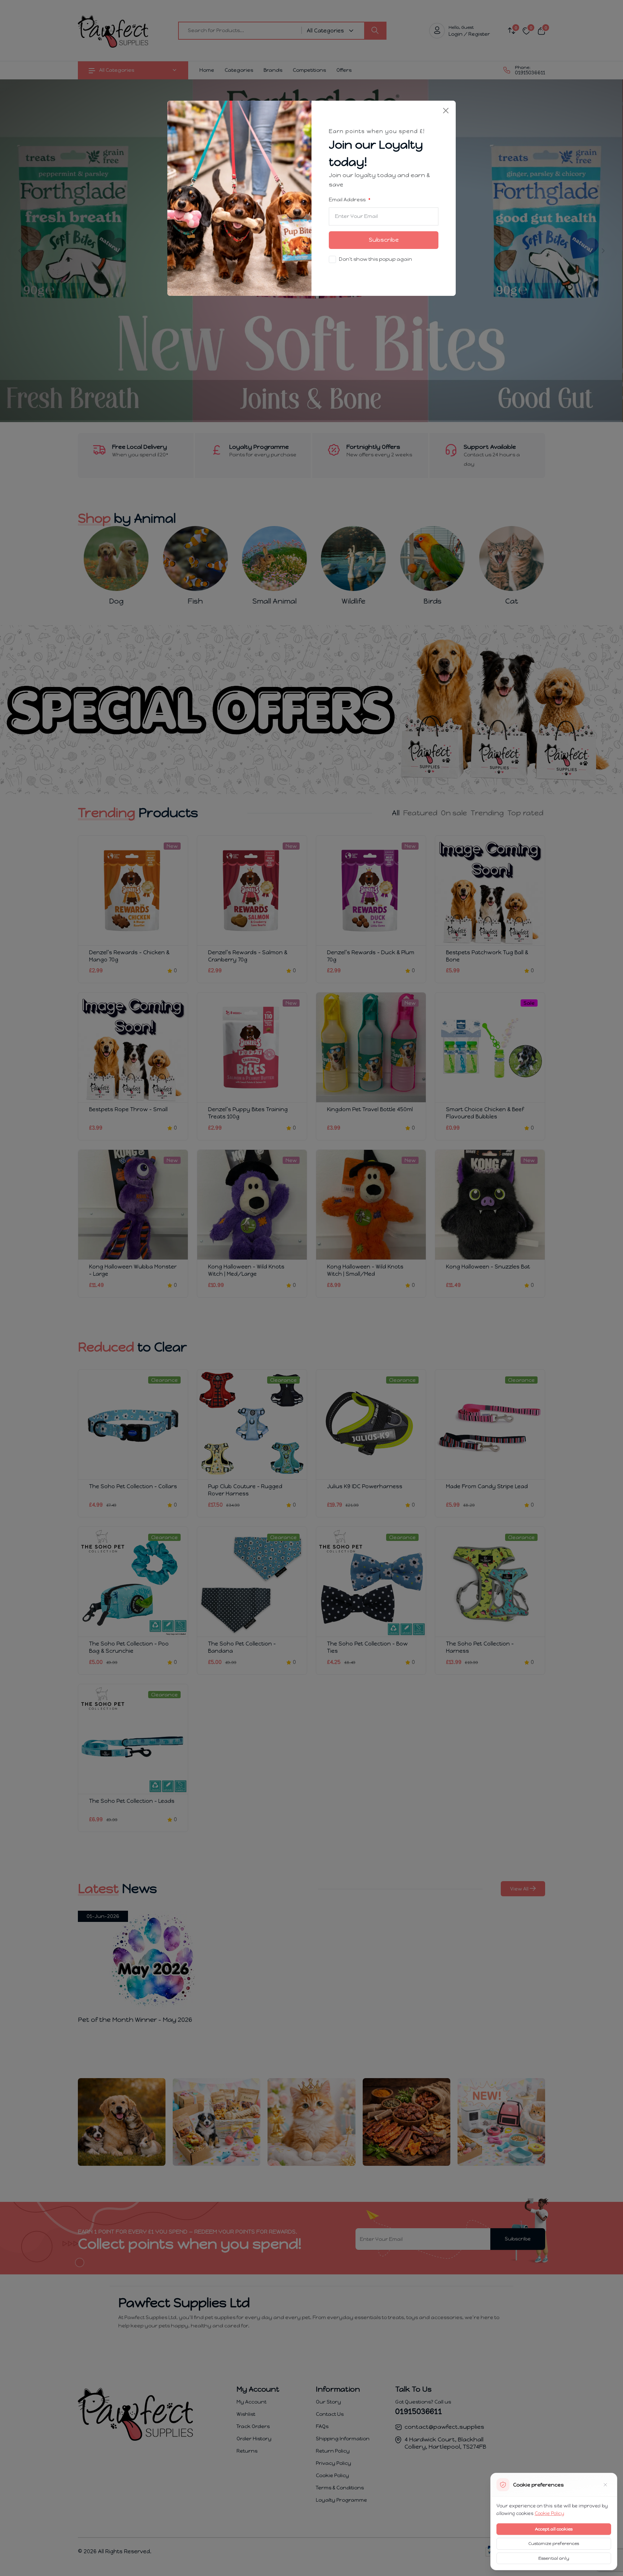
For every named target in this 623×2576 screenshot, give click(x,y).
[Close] (446, 111)
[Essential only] (605, 2485)
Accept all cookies (554, 2529)
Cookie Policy (549, 2513)
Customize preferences (554, 2544)
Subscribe (384, 240)
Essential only (554, 2558)
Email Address (348, 200)
